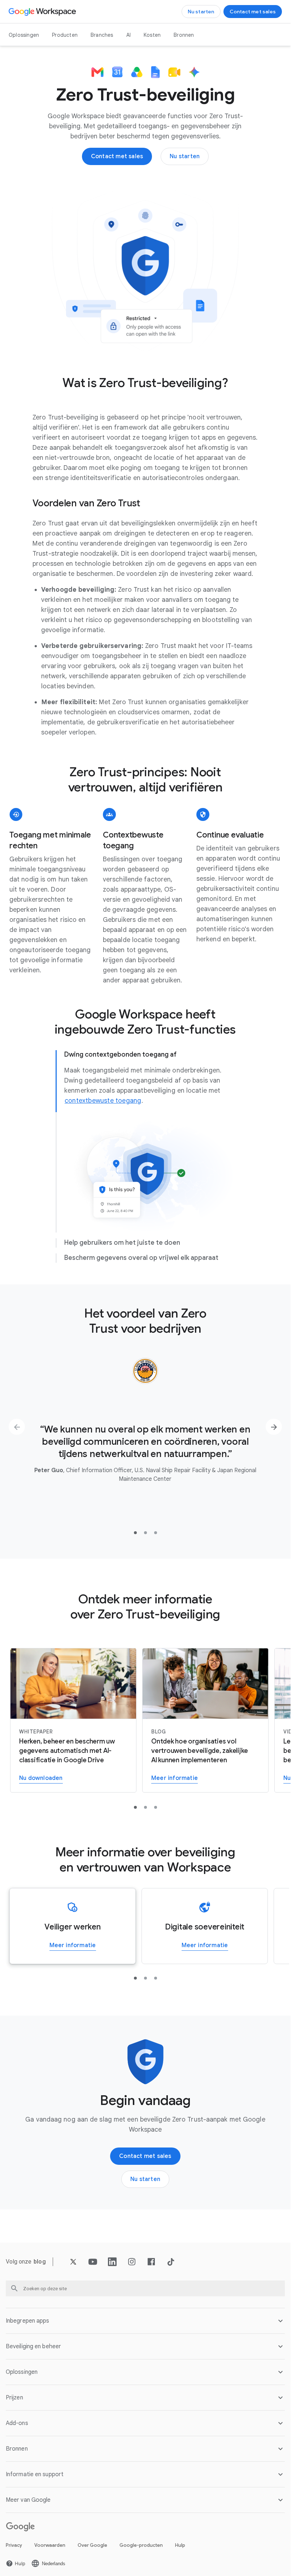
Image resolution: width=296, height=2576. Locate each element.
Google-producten (141, 2545)
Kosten (152, 35)
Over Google (92, 2545)
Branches (102, 35)
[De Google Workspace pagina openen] (43, 12)
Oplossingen (24, 35)
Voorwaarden (50, 2545)
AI (129, 35)
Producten (65, 35)
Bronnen (184, 35)
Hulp (180, 2545)
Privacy (14, 2545)
